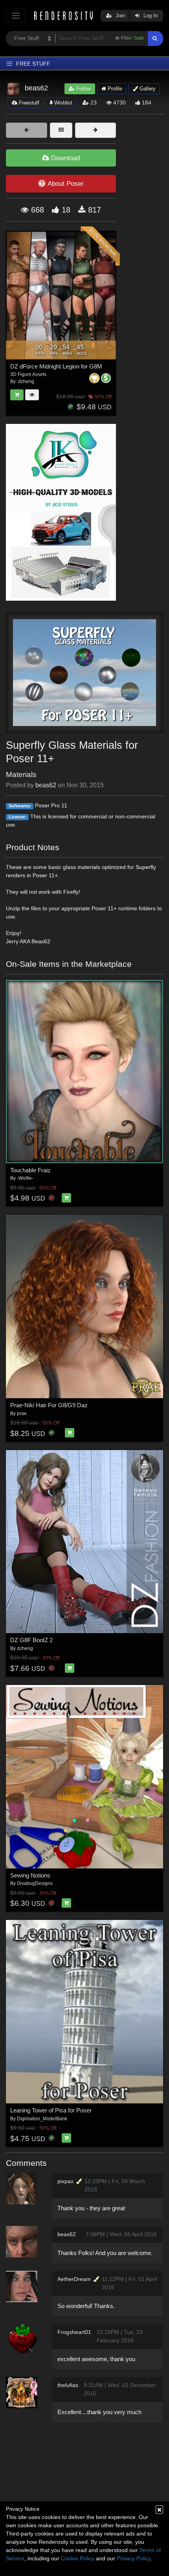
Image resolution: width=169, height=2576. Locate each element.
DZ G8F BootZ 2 (31, 1640)
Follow (83, 89)
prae (22, 1414)
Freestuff (28, 103)
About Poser (66, 184)
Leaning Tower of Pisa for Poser (51, 2110)
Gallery (147, 89)
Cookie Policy (78, 2558)
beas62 (46, 785)
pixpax (65, 2181)
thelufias (68, 2385)
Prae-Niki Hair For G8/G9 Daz (49, 1405)
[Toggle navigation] (16, 16)
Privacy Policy (134, 2558)
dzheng (25, 1648)
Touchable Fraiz (30, 1170)
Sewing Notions (30, 1875)
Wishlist (62, 103)
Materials (21, 775)
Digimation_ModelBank (42, 2119)
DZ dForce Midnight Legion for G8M (56, 366)
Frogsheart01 (74, 2332)
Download (64, 158)
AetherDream (74, 2279)
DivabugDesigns (35, 1883)
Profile (114, 89)
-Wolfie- (25, 1178)
